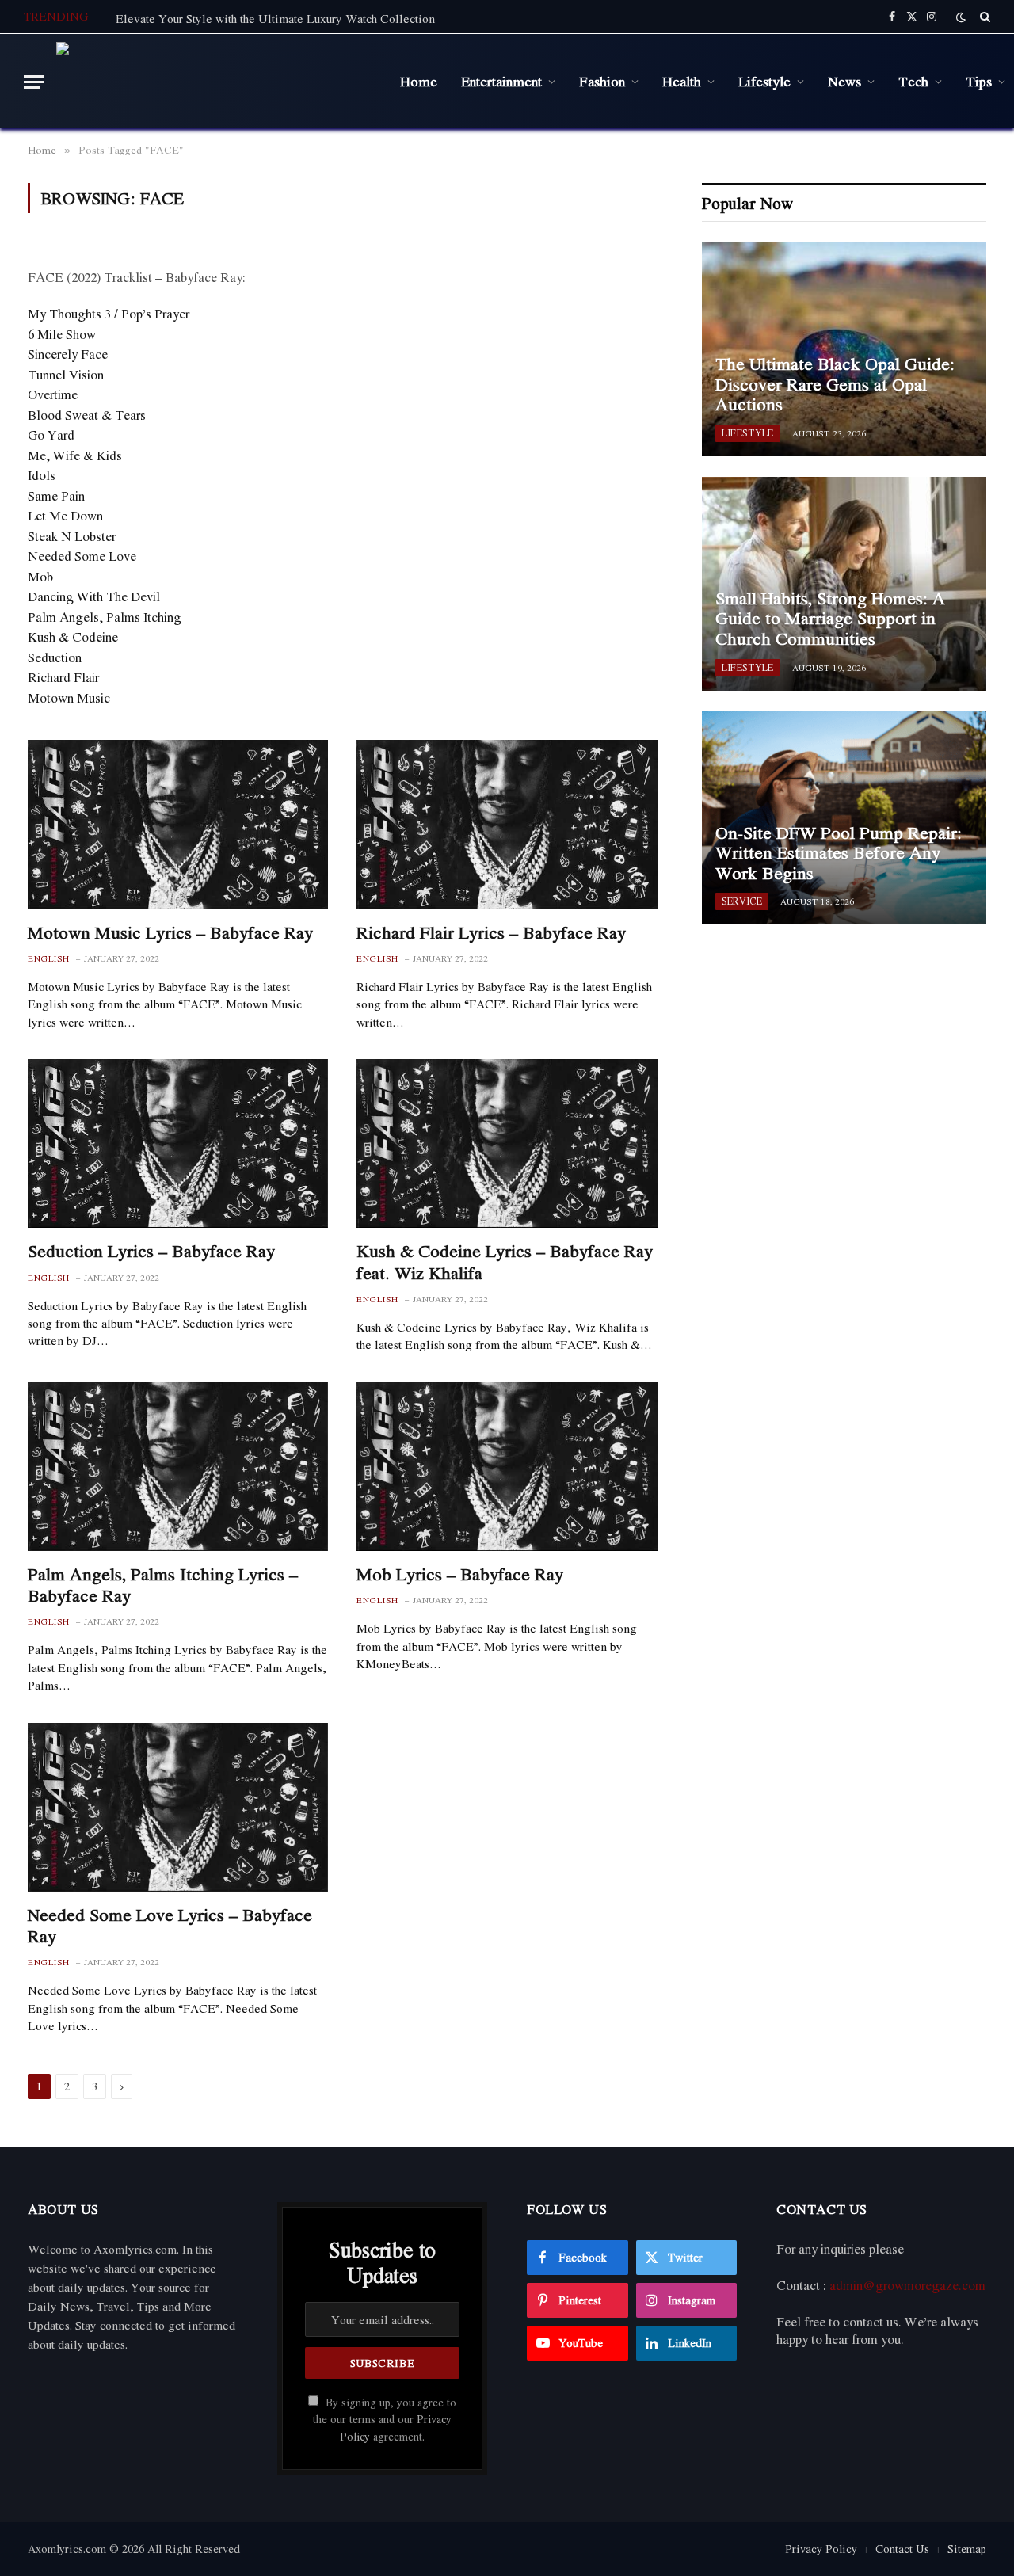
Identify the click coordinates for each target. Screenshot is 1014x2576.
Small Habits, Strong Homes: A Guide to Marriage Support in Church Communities (830, 619)
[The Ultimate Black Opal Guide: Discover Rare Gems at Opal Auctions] (844, 349)
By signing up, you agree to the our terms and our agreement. (385, 2420)
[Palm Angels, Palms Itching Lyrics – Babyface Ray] (178, 1467)
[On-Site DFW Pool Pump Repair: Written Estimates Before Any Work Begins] (844, 818)
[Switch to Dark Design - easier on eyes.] (961, 17)
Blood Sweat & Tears (87, 415)
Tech (913, 81)
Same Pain (56, 496)
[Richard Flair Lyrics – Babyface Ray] (507, 824)
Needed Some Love (82, 556)
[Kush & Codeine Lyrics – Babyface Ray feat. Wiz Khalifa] (507, 1143)
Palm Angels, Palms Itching (105, 617)
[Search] (984, 17)
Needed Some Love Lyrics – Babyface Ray (170, 1926)
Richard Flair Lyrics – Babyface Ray (491, 933)
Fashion (602, 81)
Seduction (55, 657)
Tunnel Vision (66, 375)
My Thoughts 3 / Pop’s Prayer (109, 314)
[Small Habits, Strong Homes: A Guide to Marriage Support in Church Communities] (844, 584)
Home (419, 81)
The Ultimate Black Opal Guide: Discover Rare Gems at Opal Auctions (835, 385)
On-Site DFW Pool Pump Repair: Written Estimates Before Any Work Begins (839, 854)
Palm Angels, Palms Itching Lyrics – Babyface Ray (163, 1585)
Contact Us (902, 2549)
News (844, 81)
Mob (40, 577)
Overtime (53, 394)
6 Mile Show (62, 334)
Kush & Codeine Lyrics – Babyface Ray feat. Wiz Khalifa (505, 1262)
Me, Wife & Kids (75, 455)
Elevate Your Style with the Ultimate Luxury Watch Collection (275, 18)
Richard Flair (63, 677)
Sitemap (967, 2549)
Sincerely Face (68, 354)
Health (682, 81)
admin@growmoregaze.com (907, 2285)
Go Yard (51, 435)
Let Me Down (65, 516)
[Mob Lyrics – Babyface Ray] (507, 1467)
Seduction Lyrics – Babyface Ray (151, 1251)
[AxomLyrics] (216, 82)
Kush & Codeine (73, 637)
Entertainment (501, 81)
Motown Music (69, 698)
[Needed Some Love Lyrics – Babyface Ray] (178, 1807)
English (49, 959)
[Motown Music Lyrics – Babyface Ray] (178, 824)
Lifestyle (764, 81)
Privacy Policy (821, 2549)
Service (742, 901)
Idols (42, 475)
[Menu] (34, 82)
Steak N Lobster (72, 536)
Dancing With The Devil (94, 596)
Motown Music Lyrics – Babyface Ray (170, 933)
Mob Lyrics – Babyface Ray (460, 1574)
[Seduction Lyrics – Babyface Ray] (178, 1143)
